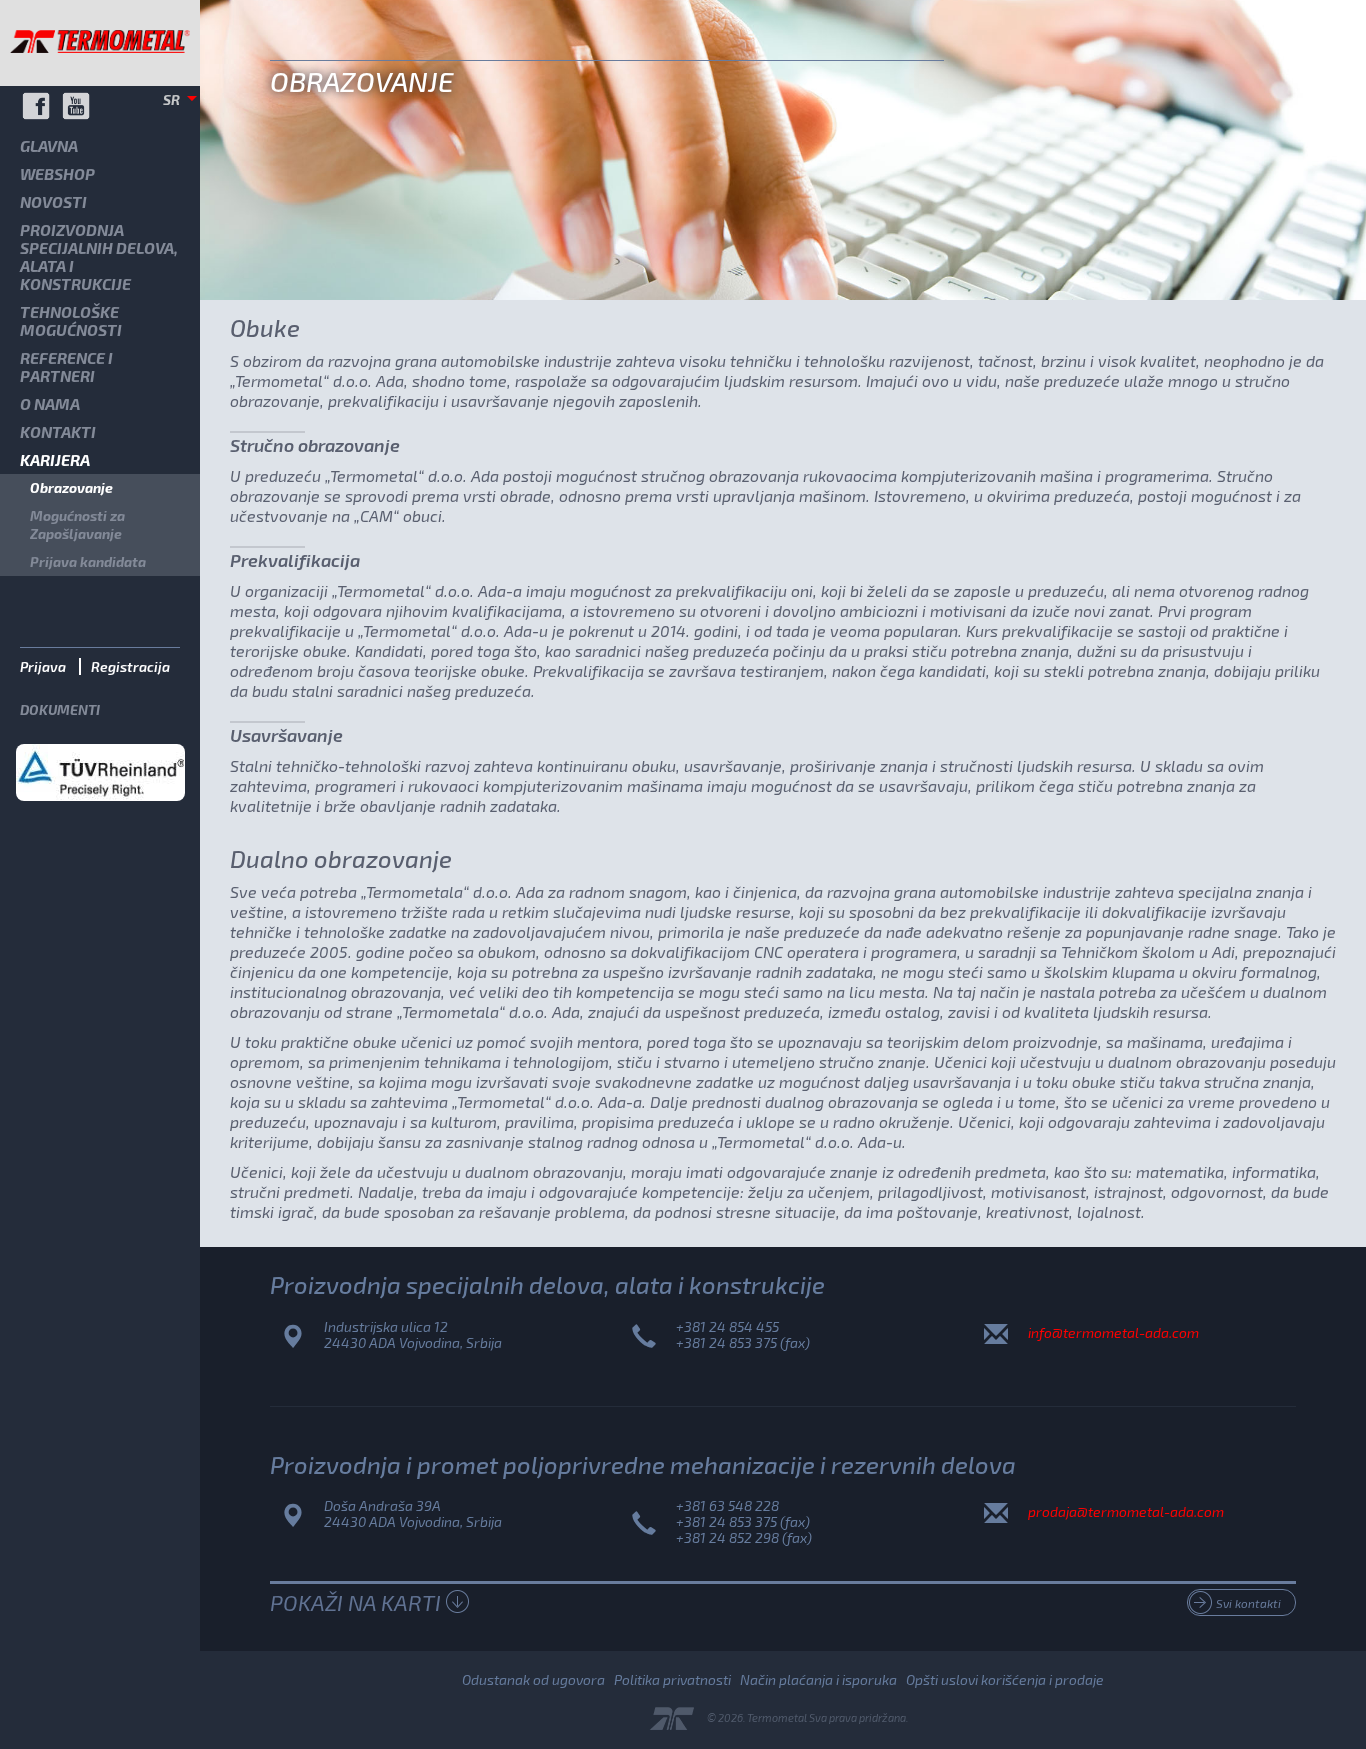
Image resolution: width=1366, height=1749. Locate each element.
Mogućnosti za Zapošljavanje (77, 524)
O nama (50, 403)
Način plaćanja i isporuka (818, 1679)
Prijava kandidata (88, 561)
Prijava (43, 666)
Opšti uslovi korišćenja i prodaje (1005, 1679)
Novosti (53, 201)
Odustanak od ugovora (533, 1679)
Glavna (49, 145)
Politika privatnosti (672, 1679)
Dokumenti (60, 709)
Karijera (55, 459)
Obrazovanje (71, 487)
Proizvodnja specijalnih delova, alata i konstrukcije (99, 256)
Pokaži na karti (355, 1602)
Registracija (130, 666)
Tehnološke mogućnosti (71, 320)
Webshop (57, 173)
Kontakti (58, 431)
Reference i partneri (66, 366)
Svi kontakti (1248, 1603)
